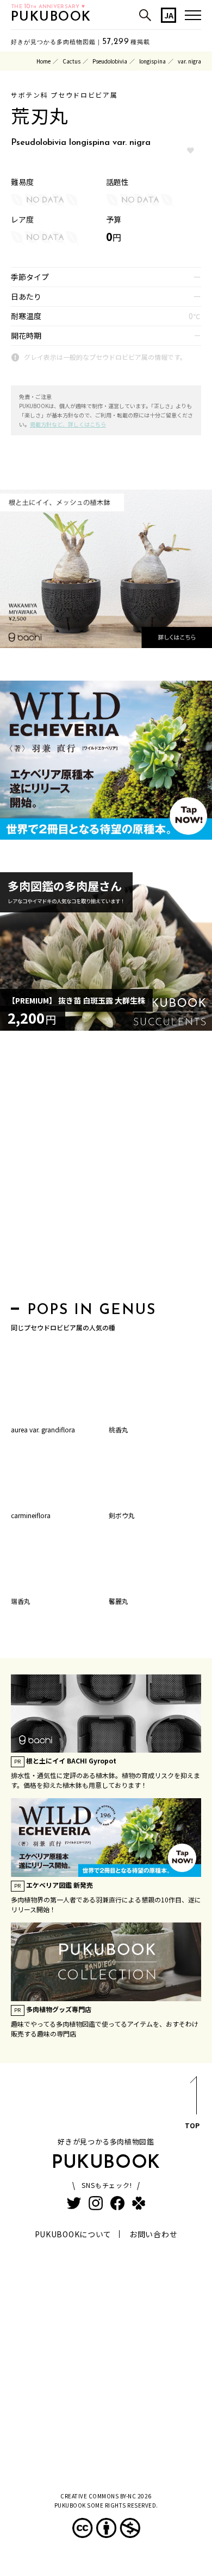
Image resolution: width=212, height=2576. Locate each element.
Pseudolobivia (110, 61)
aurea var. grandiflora (43, 1429)
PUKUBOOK (51, 17)
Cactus (71, 61)
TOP (192, 2125)
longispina (152, 61)
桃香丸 (119, 1429)
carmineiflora (31, 1515)
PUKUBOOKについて (73, 2234)
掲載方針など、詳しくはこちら (68, 424)
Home (43, 61)
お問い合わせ (153, 2234)
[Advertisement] (106, 1169)
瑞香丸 (21, 1601)
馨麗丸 (119, 1601)
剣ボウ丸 (122, 1515)
